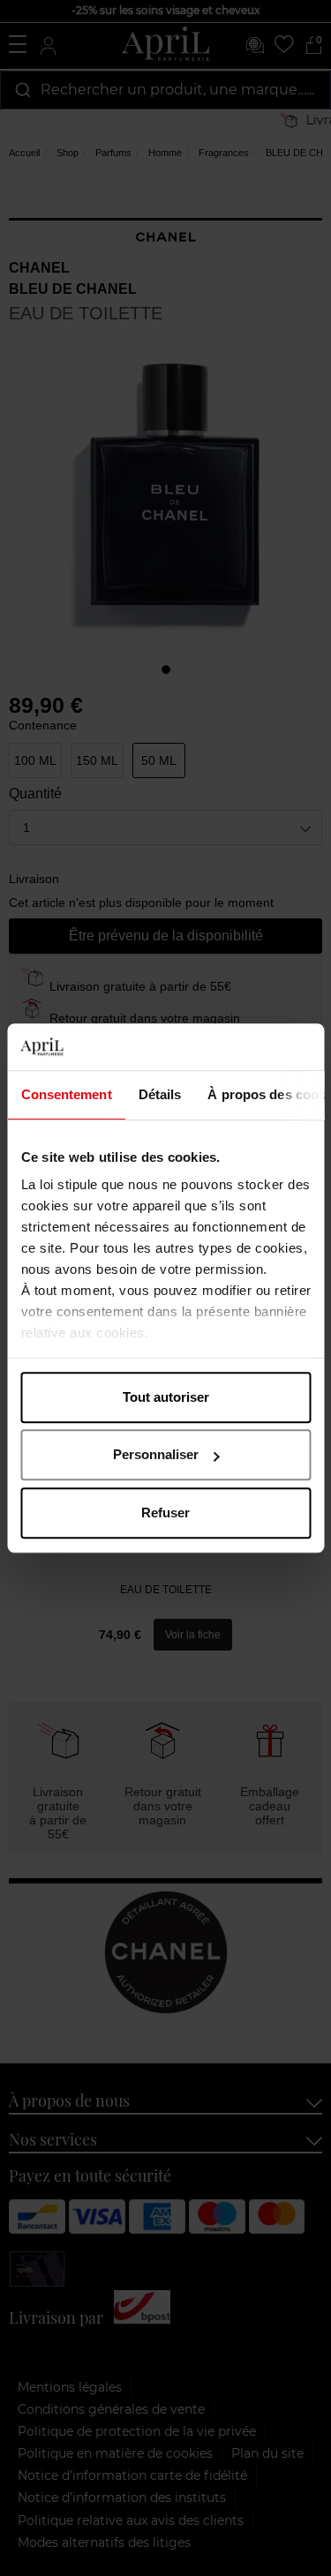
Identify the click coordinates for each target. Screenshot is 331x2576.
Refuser (165, 1513)
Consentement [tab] (66, 1094)
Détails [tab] (159, 1094)
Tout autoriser (166, 1397)
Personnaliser (156, 1454)
